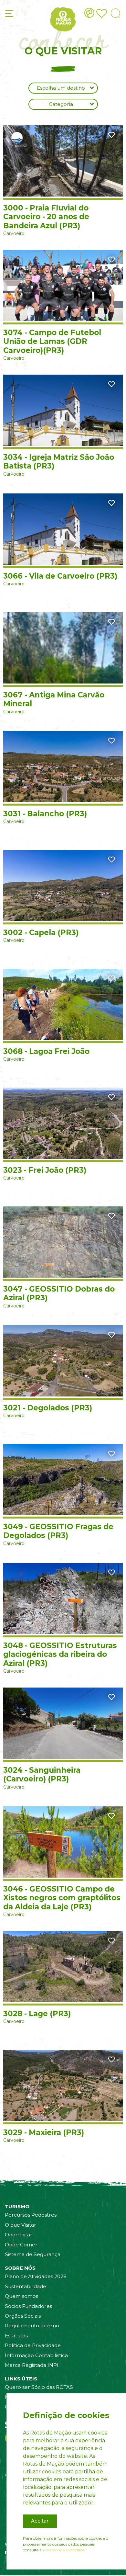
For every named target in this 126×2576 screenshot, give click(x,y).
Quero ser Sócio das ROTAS (39, 2387)
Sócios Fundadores (28, 2306)
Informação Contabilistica (36, 2355)
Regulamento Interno (32, 2326)
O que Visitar (21, 2225)
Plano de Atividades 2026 (36, 2276)
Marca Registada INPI (32, 2365)
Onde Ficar (19, 2235)
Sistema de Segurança (33, 2254)
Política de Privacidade (33, 2345)
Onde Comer (21, 2245)
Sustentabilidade (26, 2286)
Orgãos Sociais (23, 2316)
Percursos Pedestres (31, 2215)
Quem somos (21, 2296)
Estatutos (16, 2336)
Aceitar (40, 2521)
